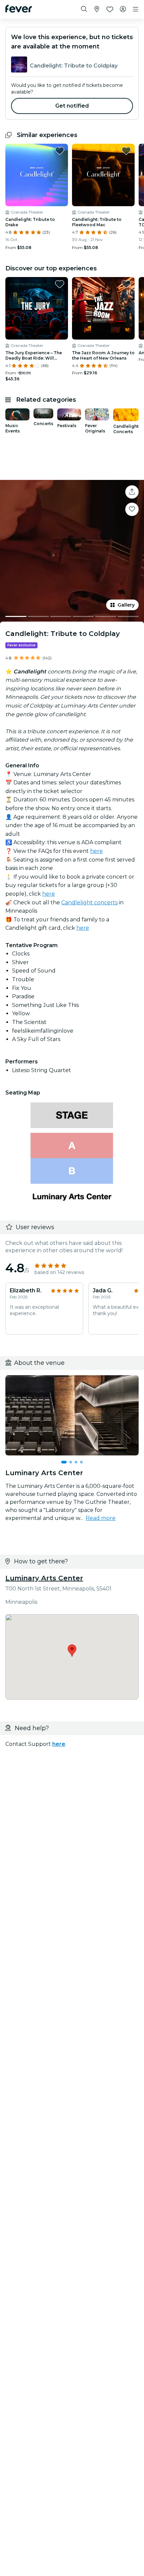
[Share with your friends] (132, 492)
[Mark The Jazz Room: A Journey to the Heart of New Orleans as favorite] (126, 284)
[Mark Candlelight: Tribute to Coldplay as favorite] (132, 509)
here (96, 851)
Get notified (72, 106)
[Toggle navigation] (136, 9)
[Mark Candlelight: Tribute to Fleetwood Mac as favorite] (126, 151)
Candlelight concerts (89, 903)
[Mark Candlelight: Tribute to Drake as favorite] (60, 151)
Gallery (126, 605)
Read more (101, 1518)
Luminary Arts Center (44, 1578)
